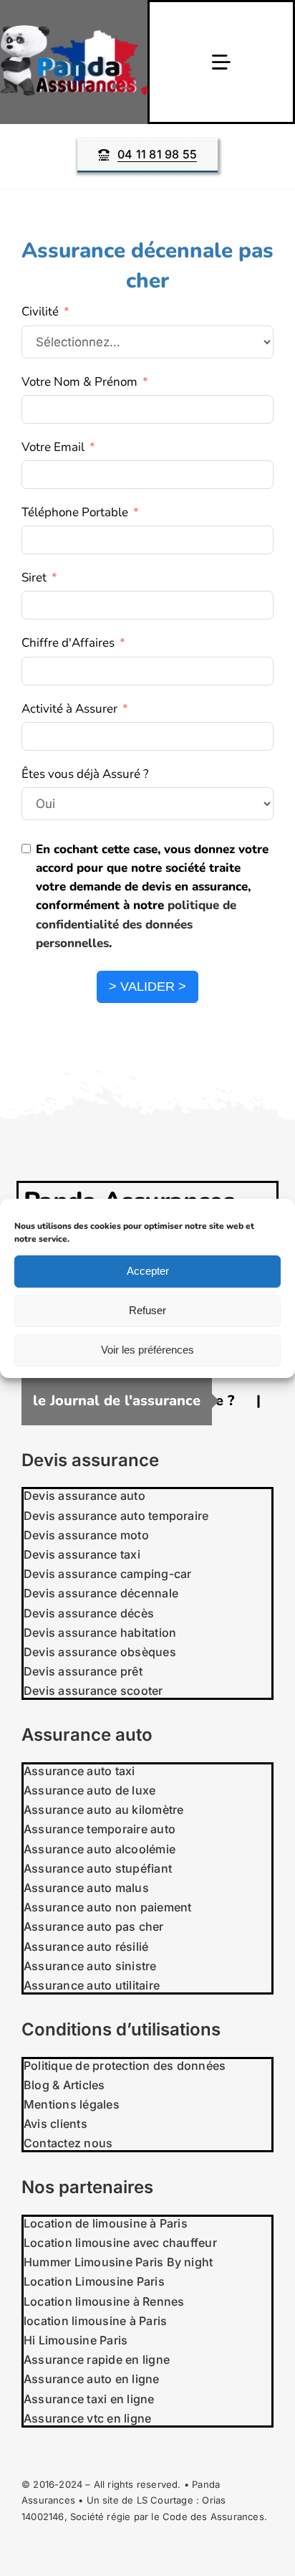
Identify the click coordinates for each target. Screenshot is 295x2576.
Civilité (40, 312)
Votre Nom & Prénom (79, 382)
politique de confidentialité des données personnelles (136, 924)
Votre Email (53, 447)
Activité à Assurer (69, 709)
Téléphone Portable (75, 512)
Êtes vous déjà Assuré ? (85, 774)
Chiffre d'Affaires (68, 643)
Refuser (147, 1310)
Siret (34, 578)
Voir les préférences (147, 1350)
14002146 (43, 2516)
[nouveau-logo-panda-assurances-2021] (74, 31)
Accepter (148, 1271)
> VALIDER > (147, 987)
